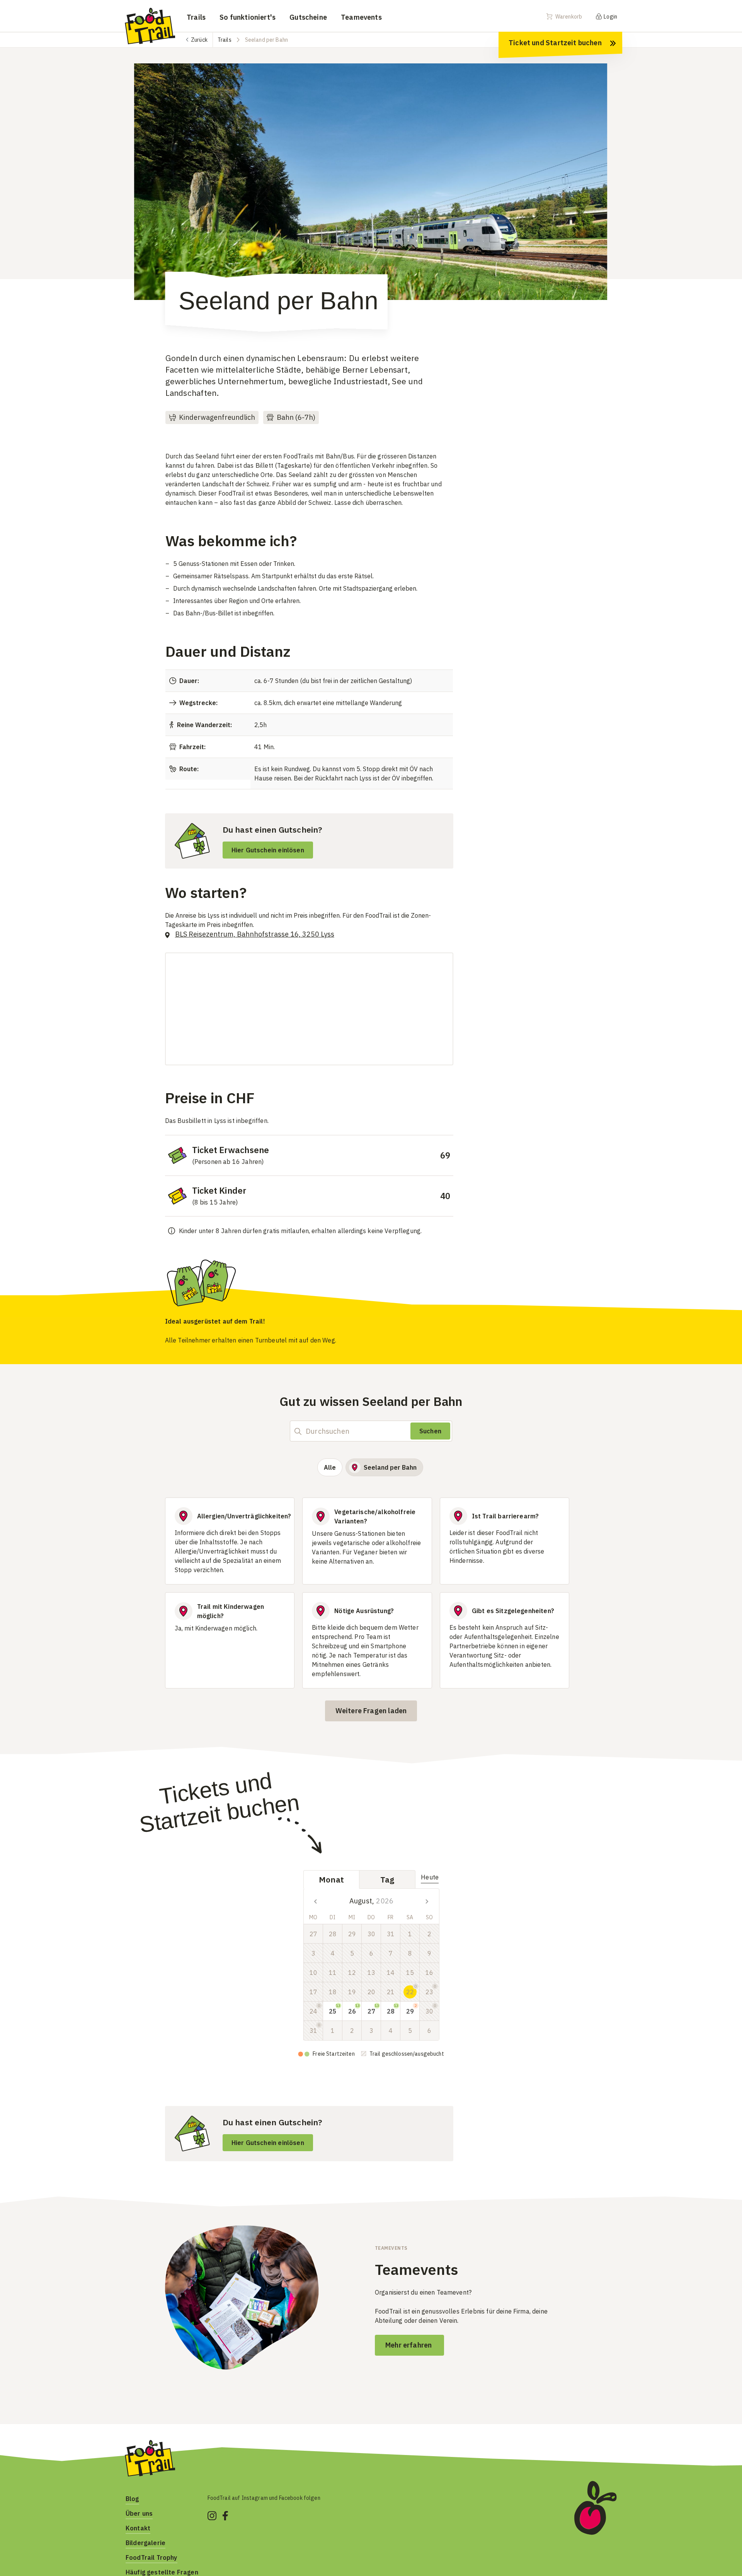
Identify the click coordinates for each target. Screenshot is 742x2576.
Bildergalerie (146, 2543)
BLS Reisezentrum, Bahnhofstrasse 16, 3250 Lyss (255, 934)
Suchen (430, 1431)
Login (610, 17)
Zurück (199, 40)
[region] (371, 189)
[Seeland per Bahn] (371, 182)
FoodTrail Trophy (151, 2557)
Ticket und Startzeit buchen (555, 43)
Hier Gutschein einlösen (268, 850)
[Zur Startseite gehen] (150, 26)
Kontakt (138, 2528)
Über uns (139, 2513)
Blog (132, 2499)
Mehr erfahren (409, 2345)
